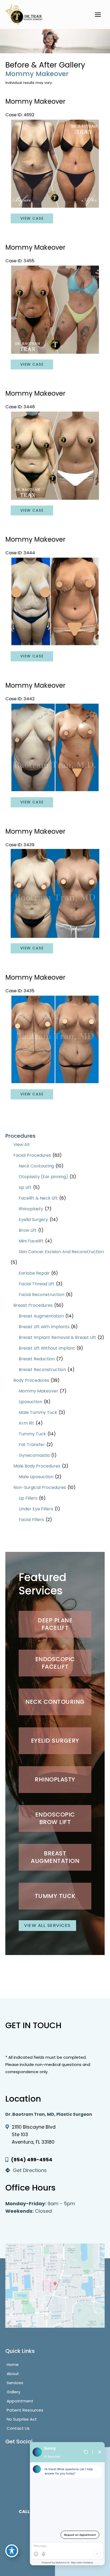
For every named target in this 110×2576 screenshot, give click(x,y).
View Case (32, 218)
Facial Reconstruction (42, 1295)
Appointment (20, 2401)
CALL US (27, 2512)
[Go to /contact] (55, 2172)
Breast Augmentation (41, 1316)
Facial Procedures (32, 1155)
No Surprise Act (22, 2419)
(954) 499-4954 (32, 2160)
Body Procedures (31, 1380)
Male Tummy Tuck (38, 1412)
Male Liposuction (36, 1477)
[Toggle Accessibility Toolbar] (12, 2551)
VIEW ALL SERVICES (47, 1925)
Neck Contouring (36, 1166)
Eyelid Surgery (33, 1220)
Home (13, 2365)
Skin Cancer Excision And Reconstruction (61, 1252)
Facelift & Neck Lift (38, 1198)
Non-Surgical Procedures (40, 1487)
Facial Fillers (31, 1520)
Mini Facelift (31, 1241)
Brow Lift (28, 1230)
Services (15, 2383)
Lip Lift (25, 1187)
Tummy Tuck (32, 1434)
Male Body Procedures (37, 1466)
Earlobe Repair (34, 1273)
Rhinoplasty (31, 1209)
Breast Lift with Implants (44, 1327)
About (13, 2374)
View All (21, 1145)
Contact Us (18, 2428)
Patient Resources (25, 2410)
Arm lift (26, 1423)
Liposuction (30, 1402)
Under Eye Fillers (36, 1509)
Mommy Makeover (38, 1391)
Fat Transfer (32, 1445)
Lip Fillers (28, 1498)
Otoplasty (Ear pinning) (43, 1177)
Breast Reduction (37, 1359)
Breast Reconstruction (42, 1370)
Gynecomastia (34, 1455)
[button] (55, 1624)
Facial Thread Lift (37, 1284)
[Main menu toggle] (98, 14)
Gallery (13, 2392)
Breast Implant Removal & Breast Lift (57, 1337)
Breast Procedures (33, 1305)
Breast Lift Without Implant (47, 1348)
